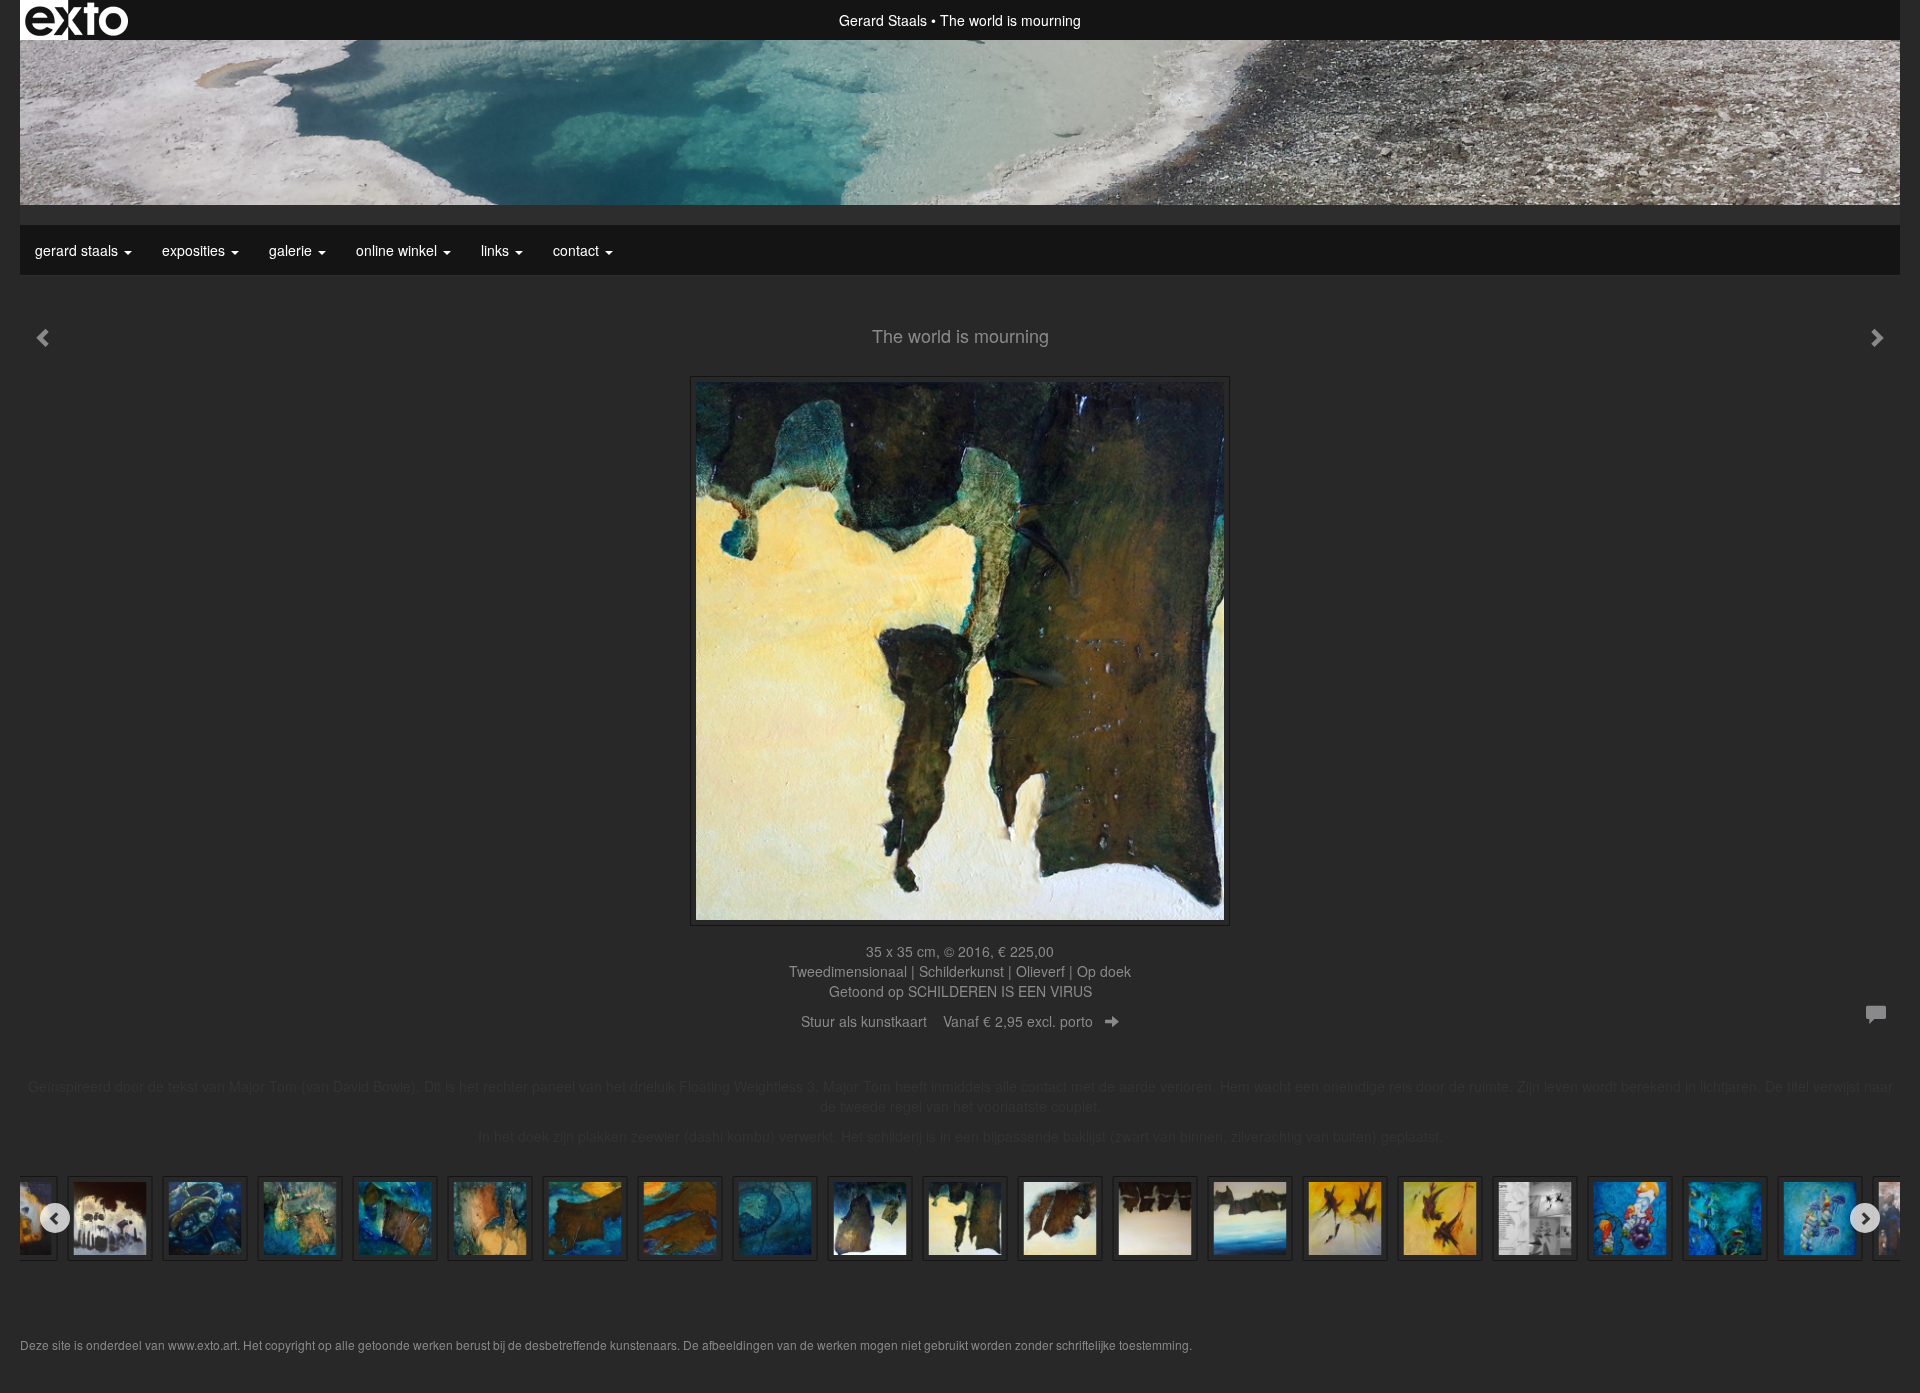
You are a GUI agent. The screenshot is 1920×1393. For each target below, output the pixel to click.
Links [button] (497, 250)
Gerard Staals (883, 20)
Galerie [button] (292, 250)
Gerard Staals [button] (78, 250)
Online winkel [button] (398, 250)
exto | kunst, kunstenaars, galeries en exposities (76, 20)
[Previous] (55, 1218)
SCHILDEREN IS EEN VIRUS (1000, 991)
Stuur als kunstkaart (947, 1021)
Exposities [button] (195, 250)
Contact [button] (578, 250)
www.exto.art (202, 1344)
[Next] (1865, 1218)
